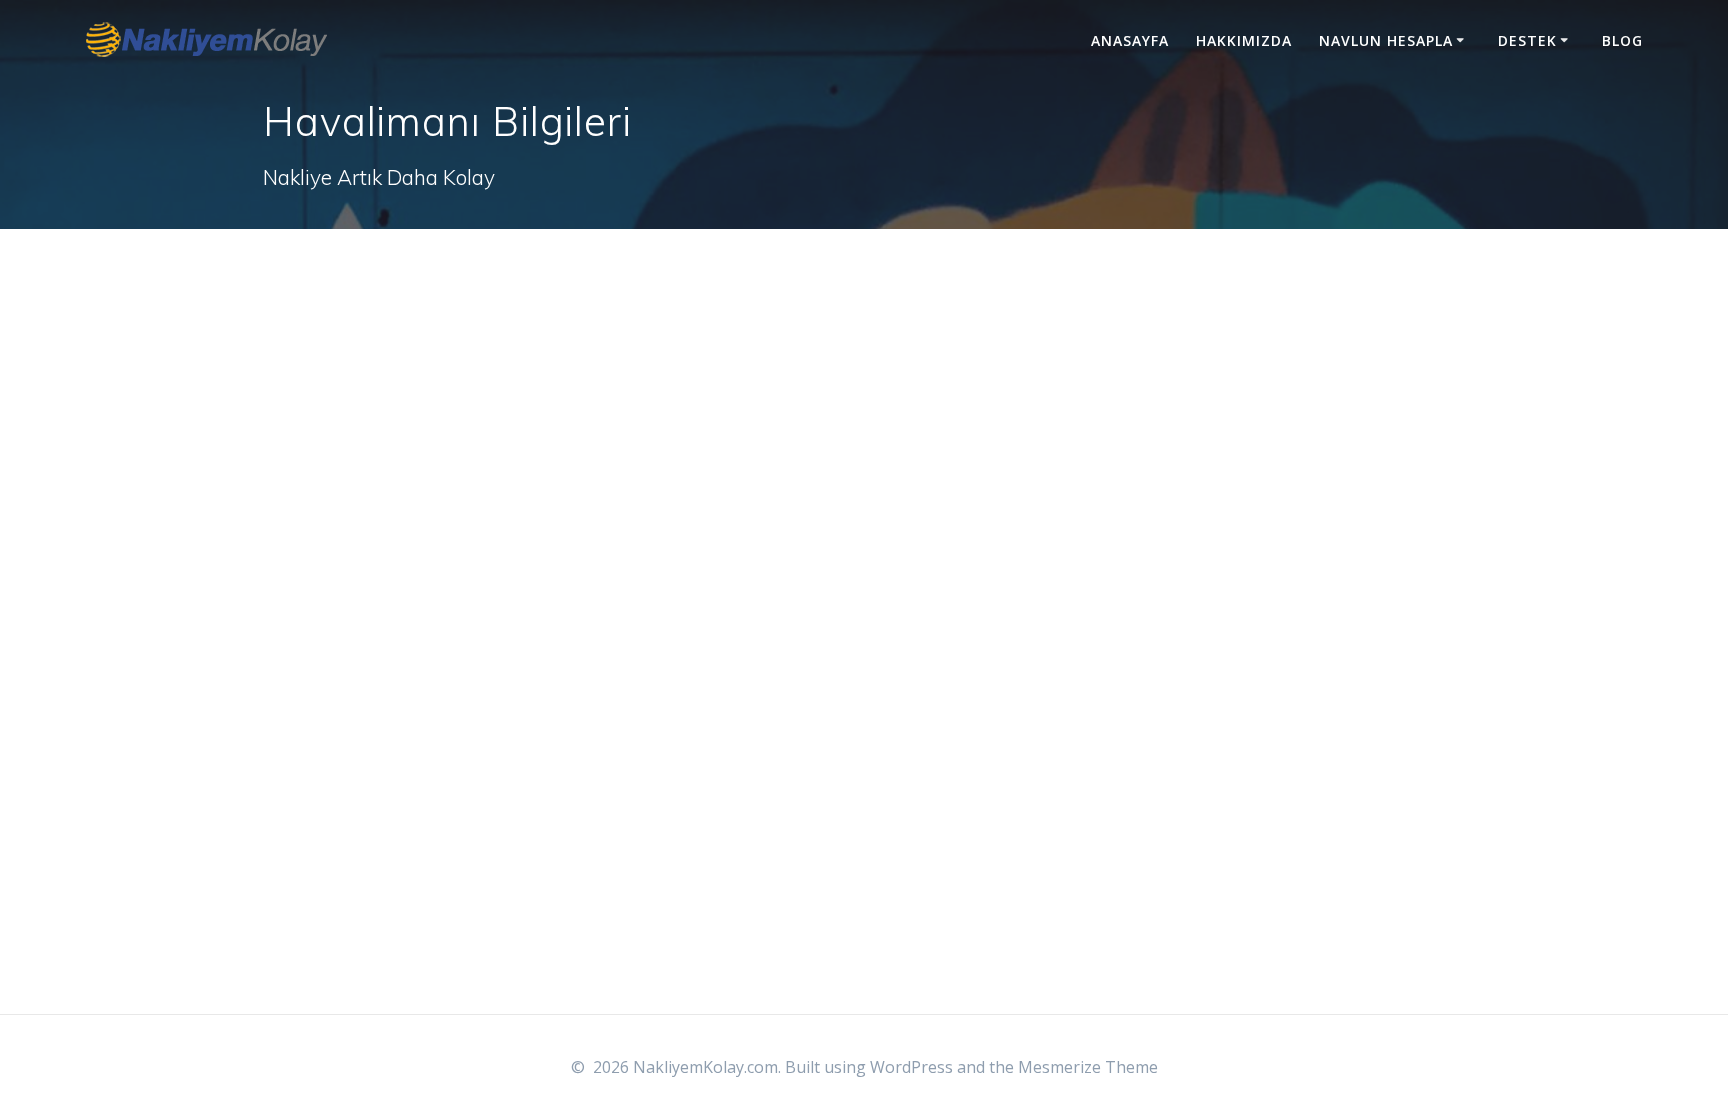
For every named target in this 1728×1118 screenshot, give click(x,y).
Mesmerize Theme (1088, 1067)
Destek (1527, 40)
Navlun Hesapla (1386, 40)
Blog (1622, 40)
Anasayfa (1130, 40)
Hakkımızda (1244, 40)
